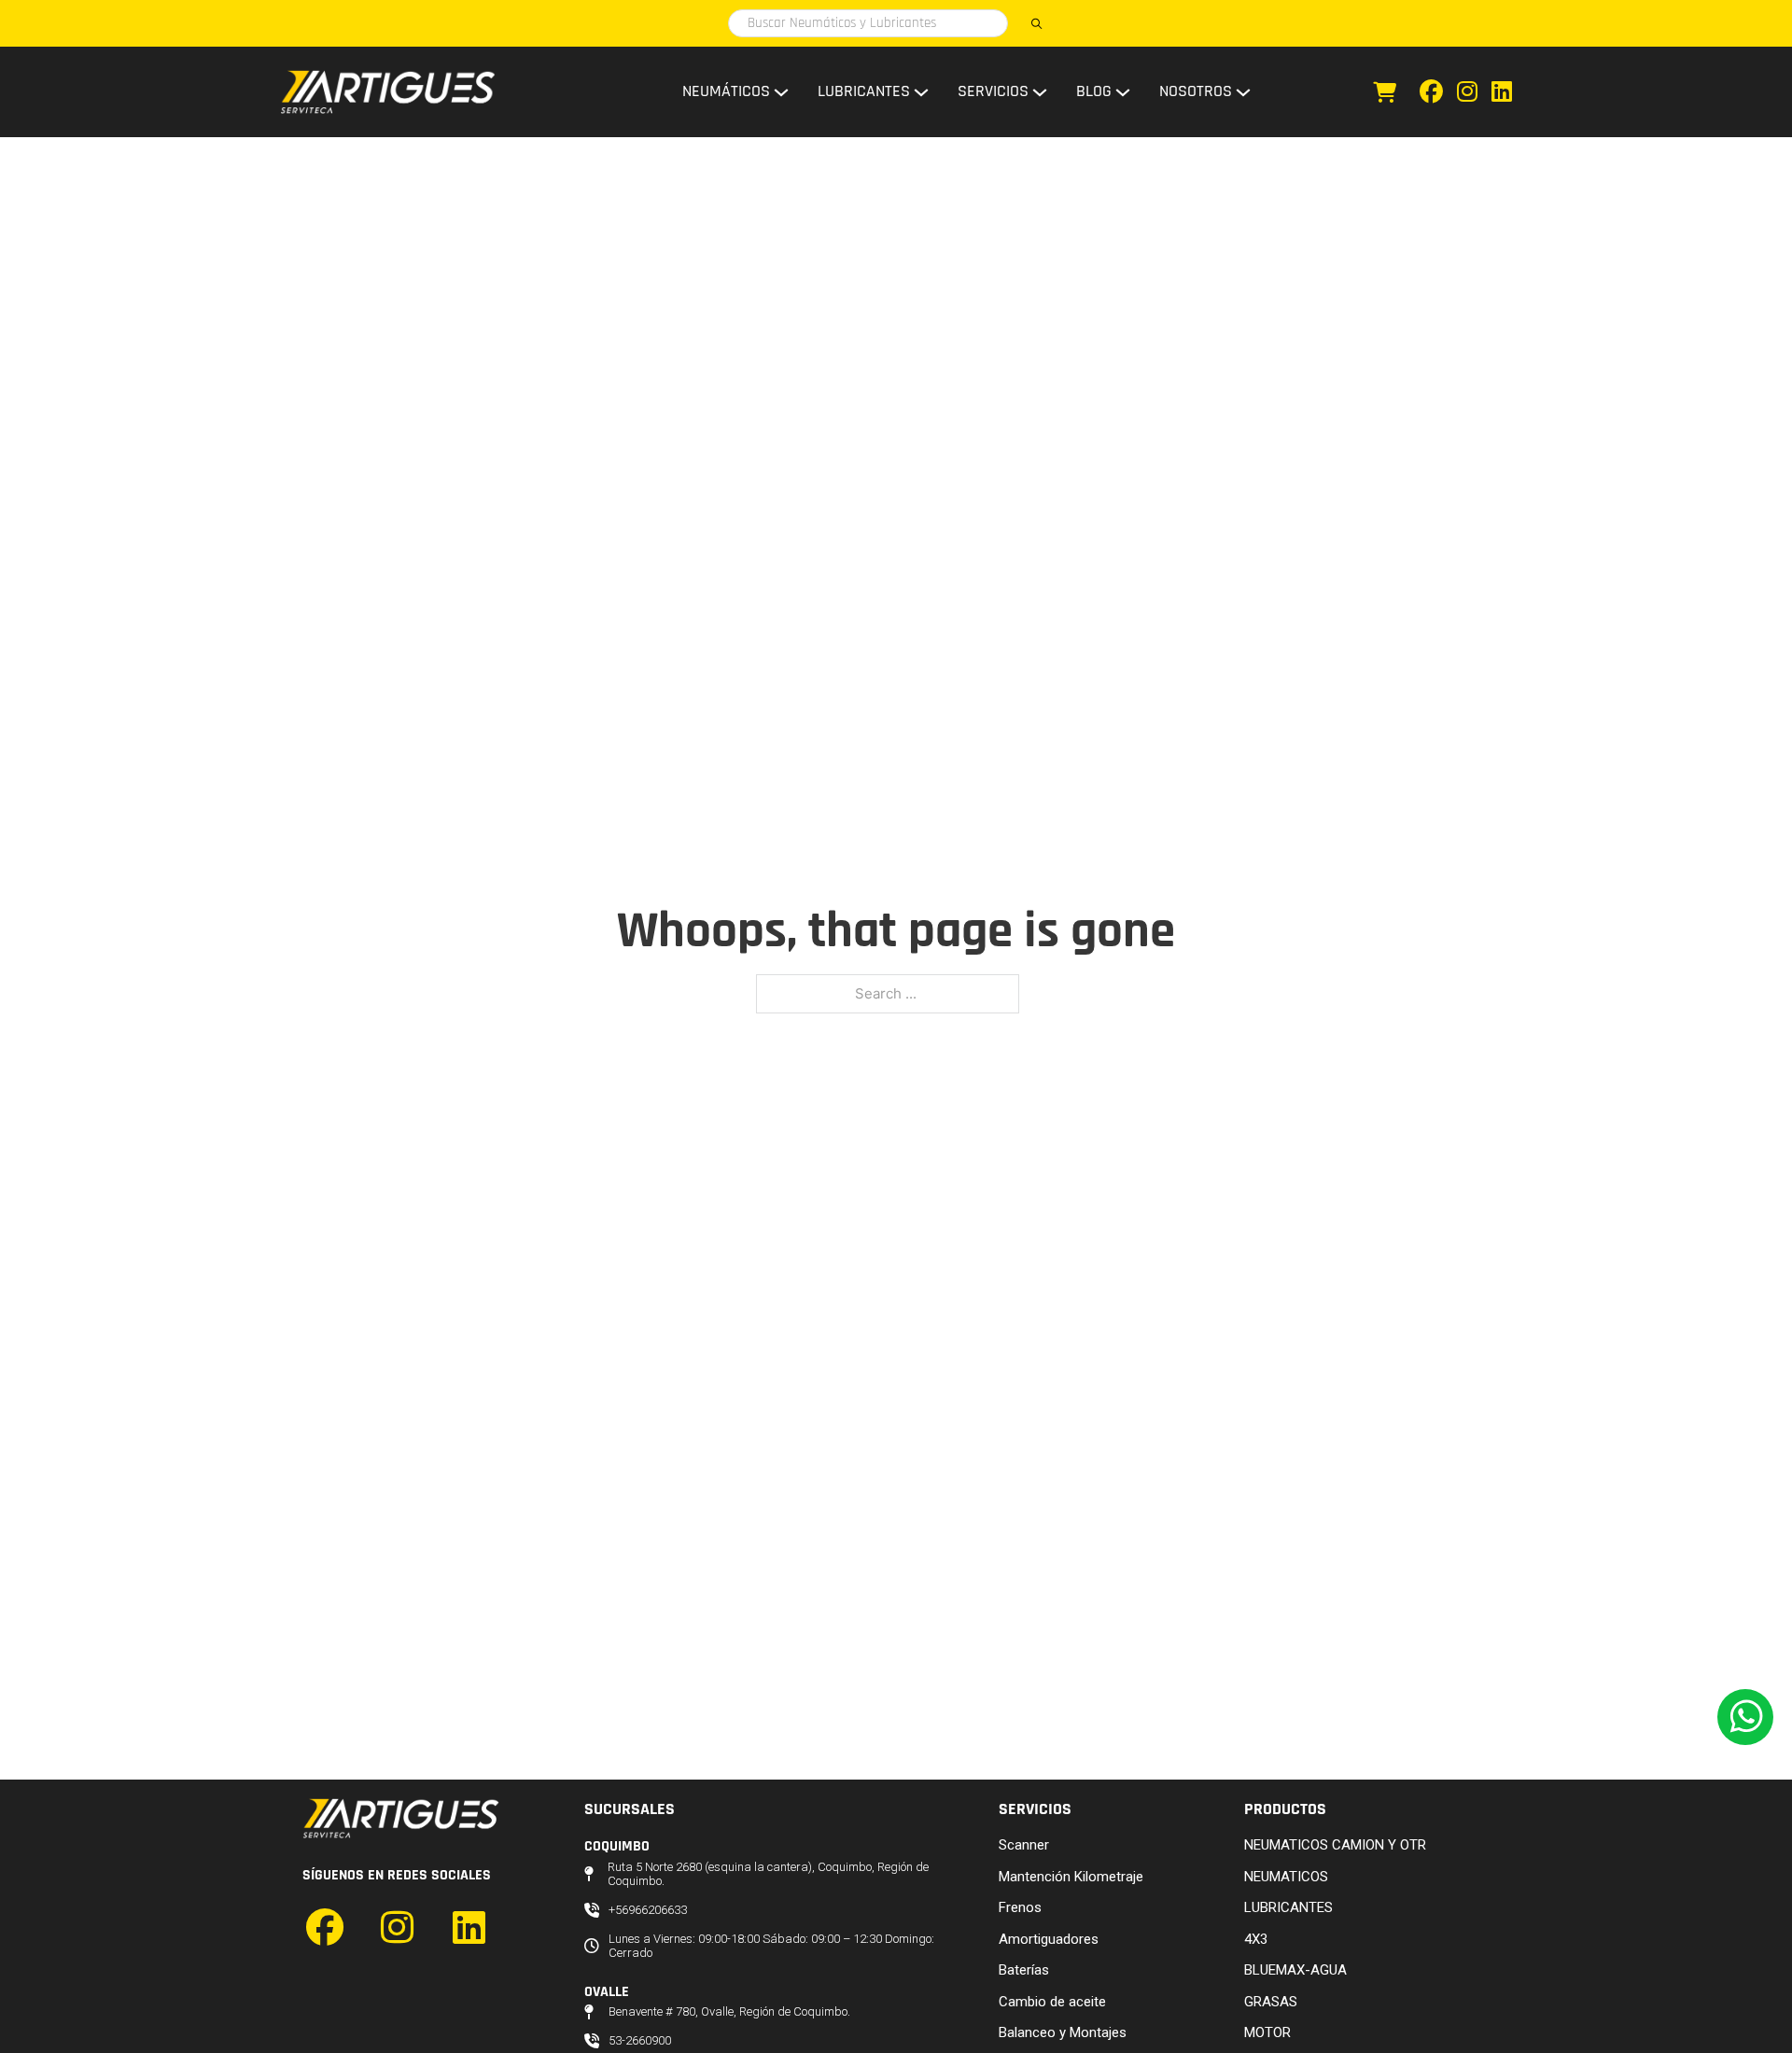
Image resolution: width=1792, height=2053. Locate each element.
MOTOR (1267, 2032)
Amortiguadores (1049, 1939)
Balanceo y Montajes (1063, 2032)
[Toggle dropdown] (781, 92)
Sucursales (630, 1809)
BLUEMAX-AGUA (1295, 1970)
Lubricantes (864, 91)
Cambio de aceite (1052, 2002)
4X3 (1256, 1939)
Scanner (1024, 1845)
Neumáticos (726, 91)
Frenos (1020, 1907)
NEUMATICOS (1286, 1877)
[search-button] (1036, 23)
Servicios (993, 91)
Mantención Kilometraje (1071, 1877)
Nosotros (1196, 91)
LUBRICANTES (1288, 1907)
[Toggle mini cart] (1385, 92)
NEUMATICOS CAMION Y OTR (1335, 1845)
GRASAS (1271, 2002)
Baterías (1024, 1970)
